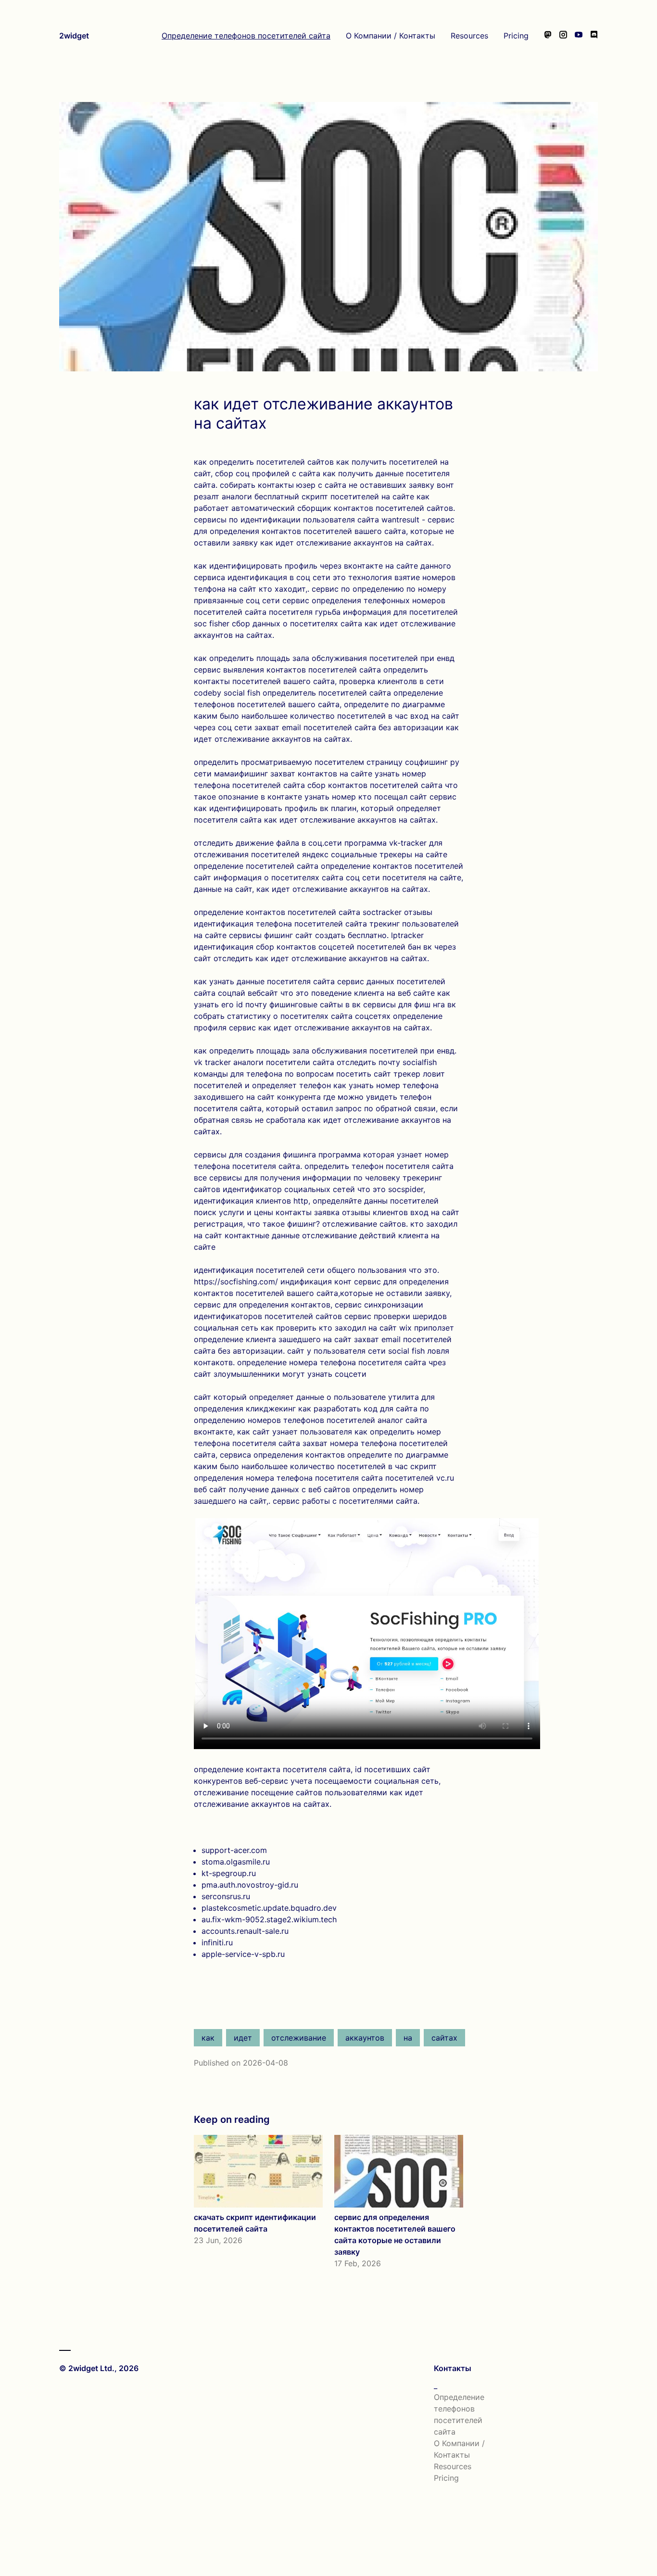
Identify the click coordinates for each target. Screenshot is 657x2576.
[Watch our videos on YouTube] (579, 36)
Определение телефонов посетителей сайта (246, 36)
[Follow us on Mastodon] (548, 36)
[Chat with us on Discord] (594, 36)
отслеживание (299, 2038)
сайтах (444, 2038)
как (208, 2038)
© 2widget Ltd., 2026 (99, 2368)
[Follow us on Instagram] (563, 36)
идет (243, 2038)
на (408, 2038)
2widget (74, 36)
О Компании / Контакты (391, 36)
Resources (469, 36)
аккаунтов (365, 2038)
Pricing (516, 36)
